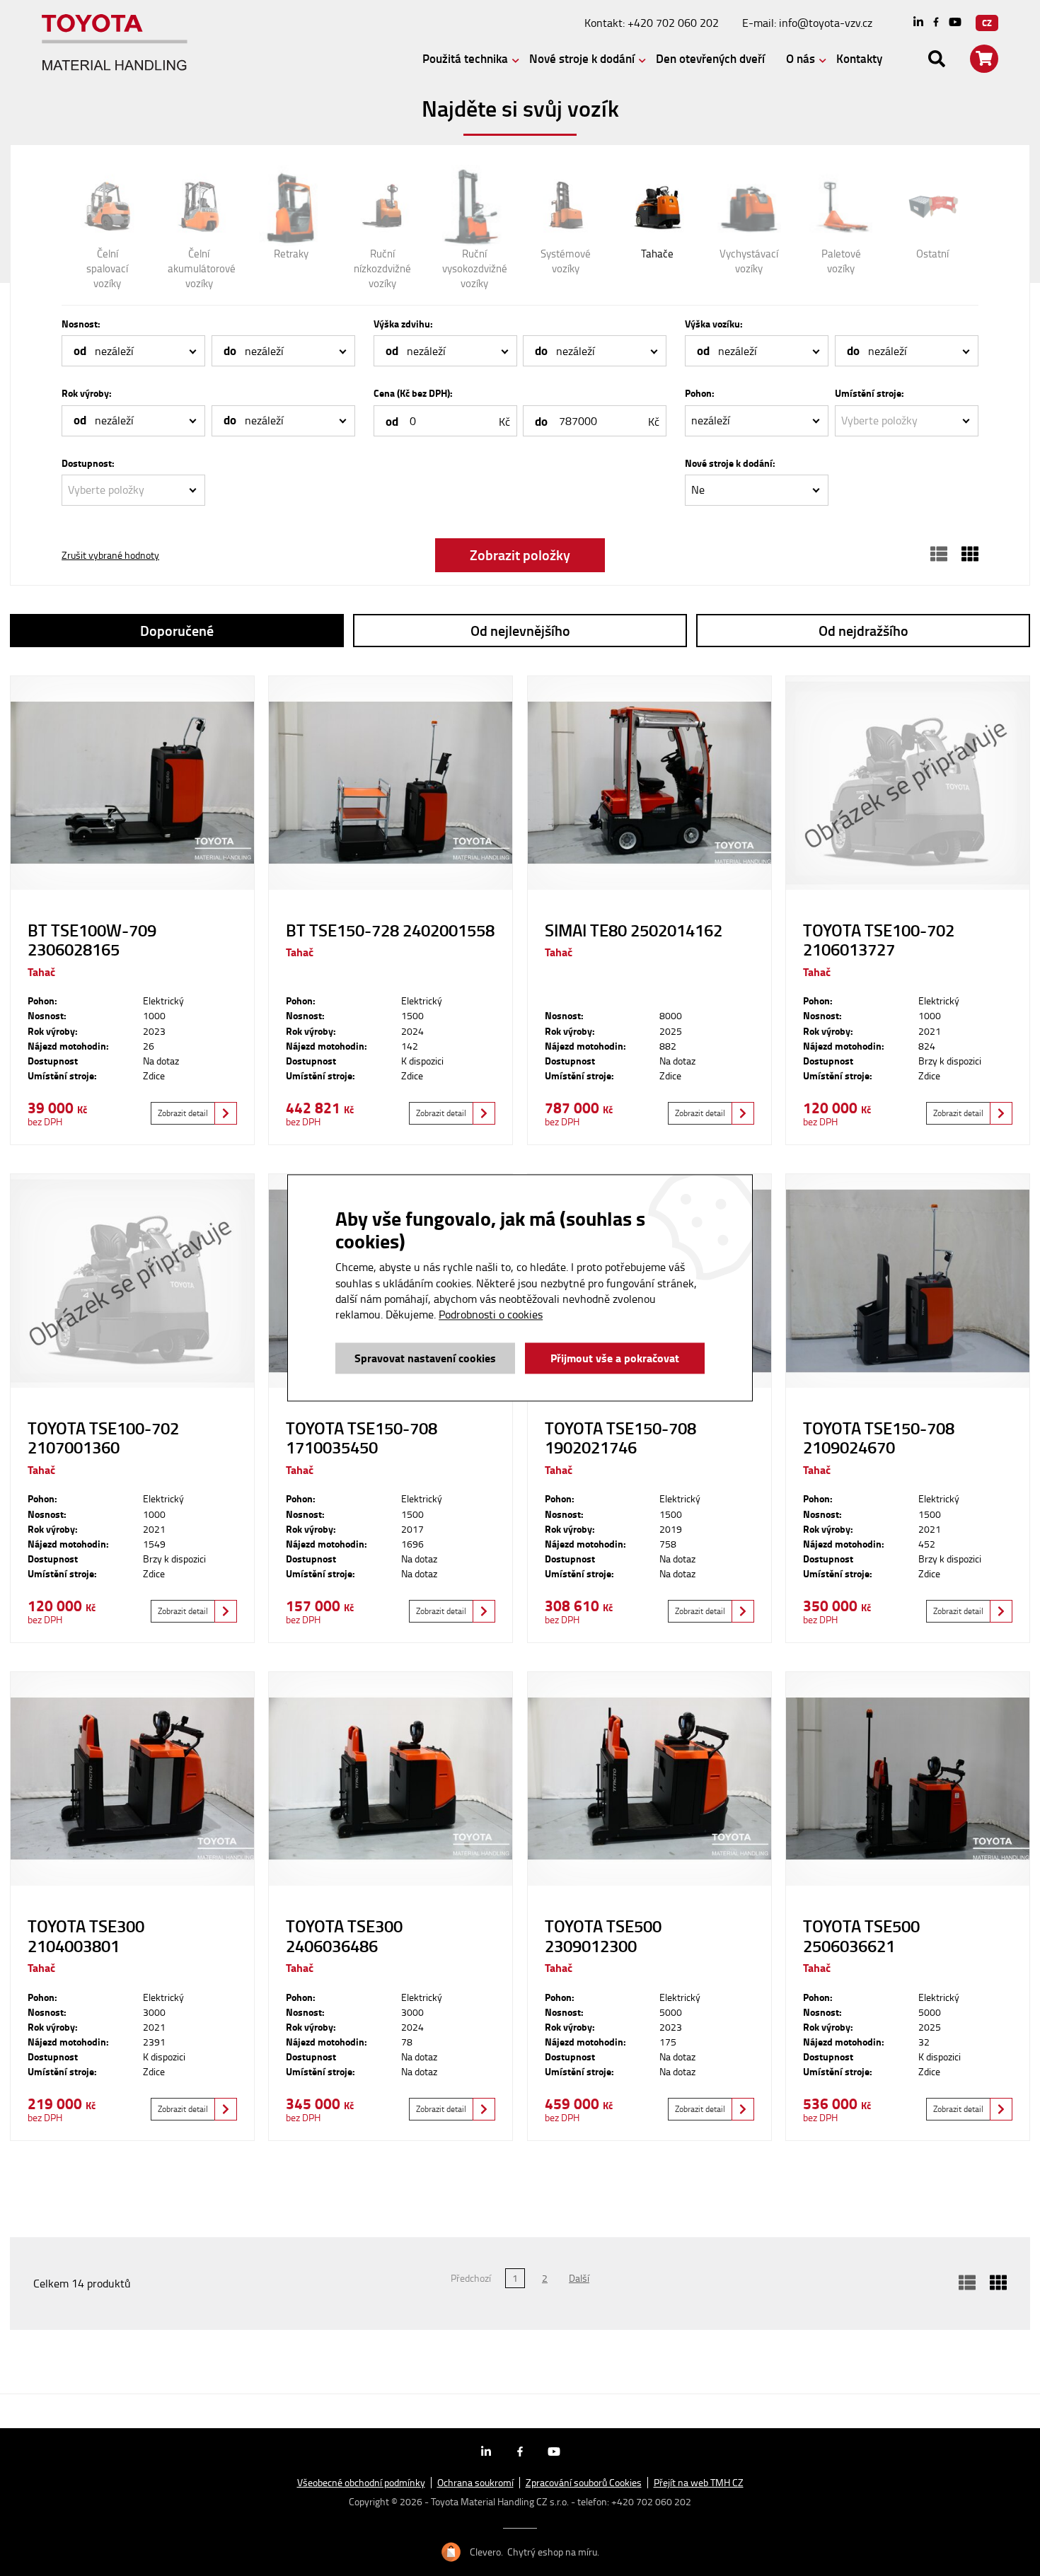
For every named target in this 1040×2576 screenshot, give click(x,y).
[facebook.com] (936, 23)
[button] (133, 351)
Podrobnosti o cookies (491, 1315)
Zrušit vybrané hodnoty (110, 555)
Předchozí (471, 2278)
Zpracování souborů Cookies (584, 2483)
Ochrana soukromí (475, 2483)
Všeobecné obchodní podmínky (361, 2483)
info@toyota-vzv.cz (826, 23)
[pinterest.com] (955, 23)
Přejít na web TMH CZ (699, 2483)
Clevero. (486, 2552)
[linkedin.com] (918, 23)
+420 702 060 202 (673, 23)
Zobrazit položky (520, 555)
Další (579, 2278)
